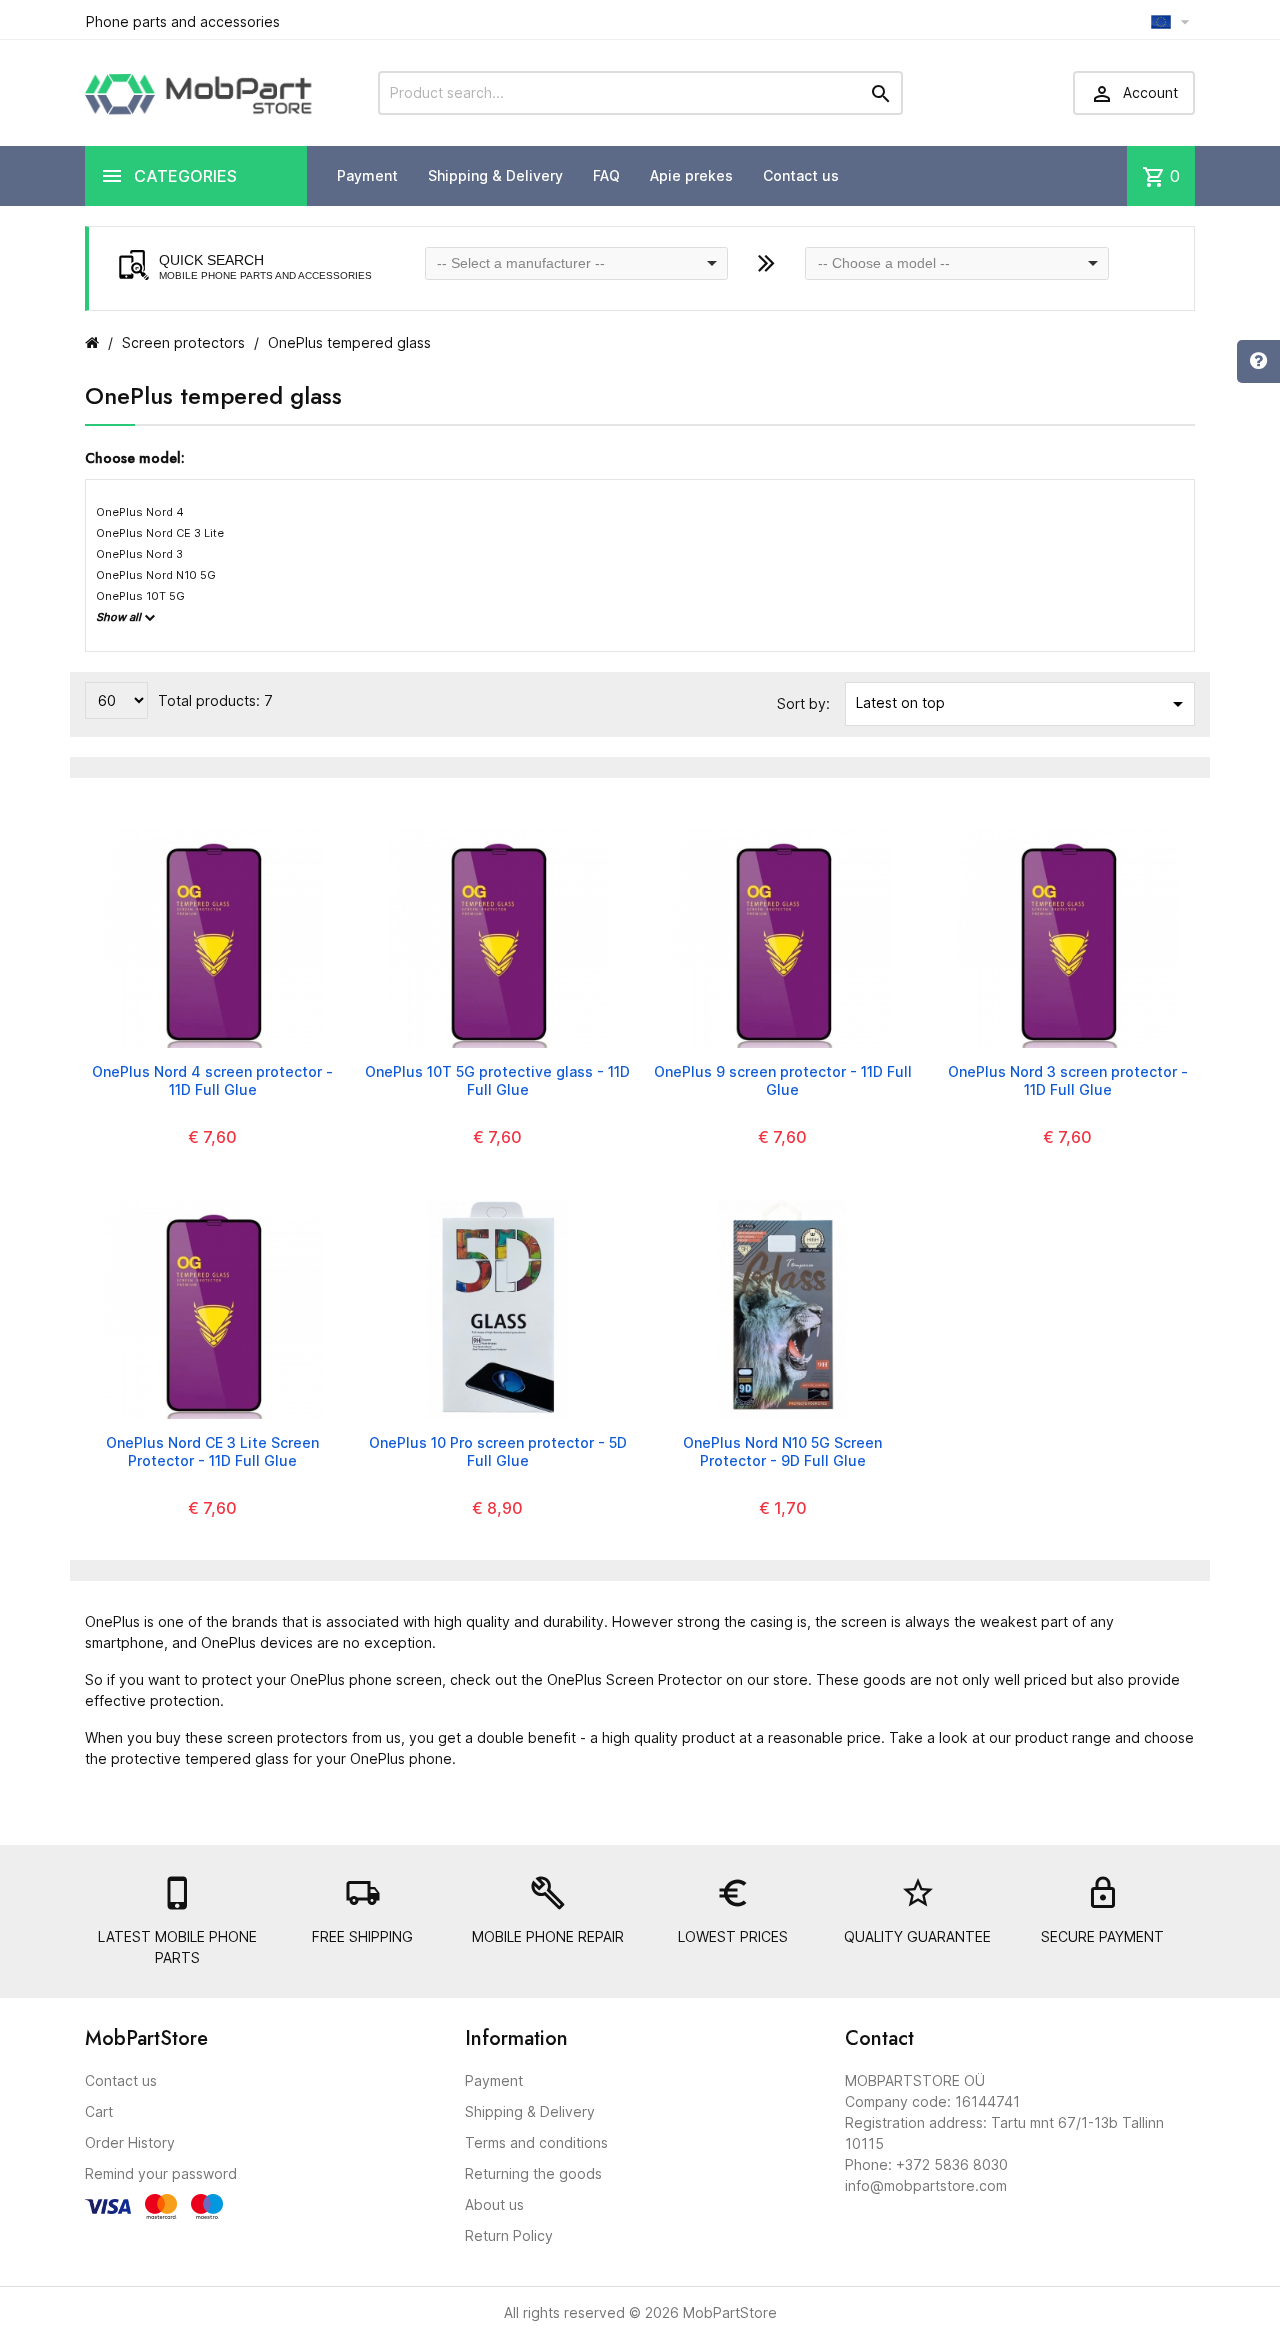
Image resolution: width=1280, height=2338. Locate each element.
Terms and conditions (536, 2142)
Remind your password (161, 2173)
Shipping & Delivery (495, 175)
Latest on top (1023, 704)
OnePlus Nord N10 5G (156, 575)
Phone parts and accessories (183, 21)
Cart (99, 2111)
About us (494, 2204)
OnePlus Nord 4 (140, 512)
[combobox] (577, 263)
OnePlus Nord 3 (139, 554)
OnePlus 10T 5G (140, 596)
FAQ (606, 175)
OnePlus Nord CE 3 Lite (160, 533)
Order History (130, 2142)
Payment (367, 175)
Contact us (801, 175)
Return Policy (509, 2235)
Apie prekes (691, 175)
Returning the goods (533, 2173)
